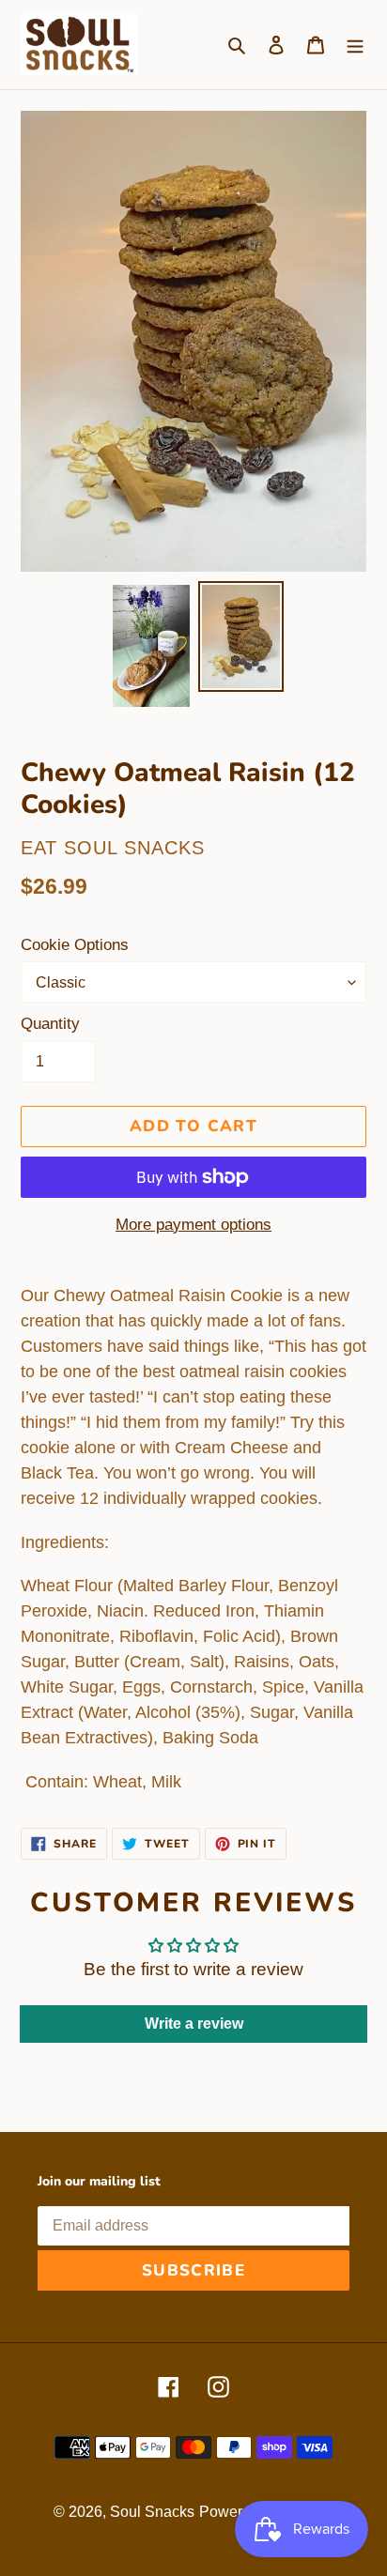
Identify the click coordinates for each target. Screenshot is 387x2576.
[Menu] (355, 45)
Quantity (50, 1024)
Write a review (194, 2024)
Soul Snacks (152, 2512)
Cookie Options (75, 945)
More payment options (193, 1225)
